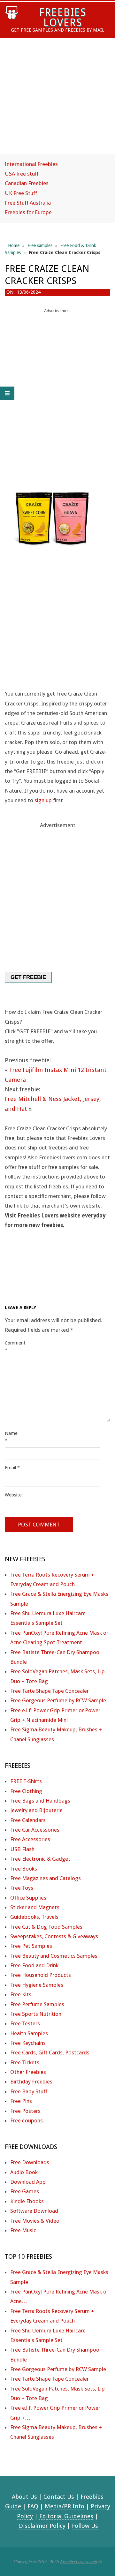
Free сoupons (27, 2120)
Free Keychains (28, 2043)
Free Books (24, 1869)
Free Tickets (25, 2062)
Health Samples (29, 2033)
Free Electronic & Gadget (40, 1859)
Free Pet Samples (31, 1946)
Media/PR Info (65, 2506)
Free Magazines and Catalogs (46, 1878)
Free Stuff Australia (28, 203)
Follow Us (85, 2526)
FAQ (33, 2506)
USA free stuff (22, 174)
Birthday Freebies (31, 2082)
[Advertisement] (57, 102)
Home (14, 245)
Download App (28, 2182)
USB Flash (22, 1849)
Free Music (23, 2230)
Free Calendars (28, 1820)
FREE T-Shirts (26, 1781)
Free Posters (25, 2111)
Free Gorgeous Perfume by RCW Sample (58, 1700)
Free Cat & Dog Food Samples (46, 1927)
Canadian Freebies (27, 183)
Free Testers (25, 2023)
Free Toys (22, 1888)
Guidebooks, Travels (34, 1917)
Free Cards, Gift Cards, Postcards (50, 2053)
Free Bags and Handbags (40, 1801)
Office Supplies (28, 1898)
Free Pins (21, 2101)
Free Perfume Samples (37, 2004)
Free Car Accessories (35, 1830)
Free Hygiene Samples (37, 1985)
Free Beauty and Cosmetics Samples (54, 1956)
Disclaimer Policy (42, 2526)
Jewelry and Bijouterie (36, 1810)
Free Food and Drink (34, 1965)
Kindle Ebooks (27, 2201)
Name (11, 1437)
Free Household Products (41, 1975)
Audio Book (24, 2172)
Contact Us (59, 2497)
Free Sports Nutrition (36, 2014)
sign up (43, 800)
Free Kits (21, 1994)
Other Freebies (28, 2072)
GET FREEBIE (28, 977)
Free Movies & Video (35, 2221)
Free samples (40, 245)
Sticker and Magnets (35, 1907)
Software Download (34, 2211)
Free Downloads (30, 2162)
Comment (13, 1346)
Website (13, 1495)
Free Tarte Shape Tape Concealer (50, 1691)
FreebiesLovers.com (79, 2561)
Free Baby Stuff (29, 2091)
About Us (24, 2497)
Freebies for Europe (28, 212)
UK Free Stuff (21, 193)
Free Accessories (30, 1839)
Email (12, 1468)
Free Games (25, 2191)
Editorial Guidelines (66, 2516)
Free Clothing (26, 1791)
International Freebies (31, 164)
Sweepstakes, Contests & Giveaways (54, 1936)
